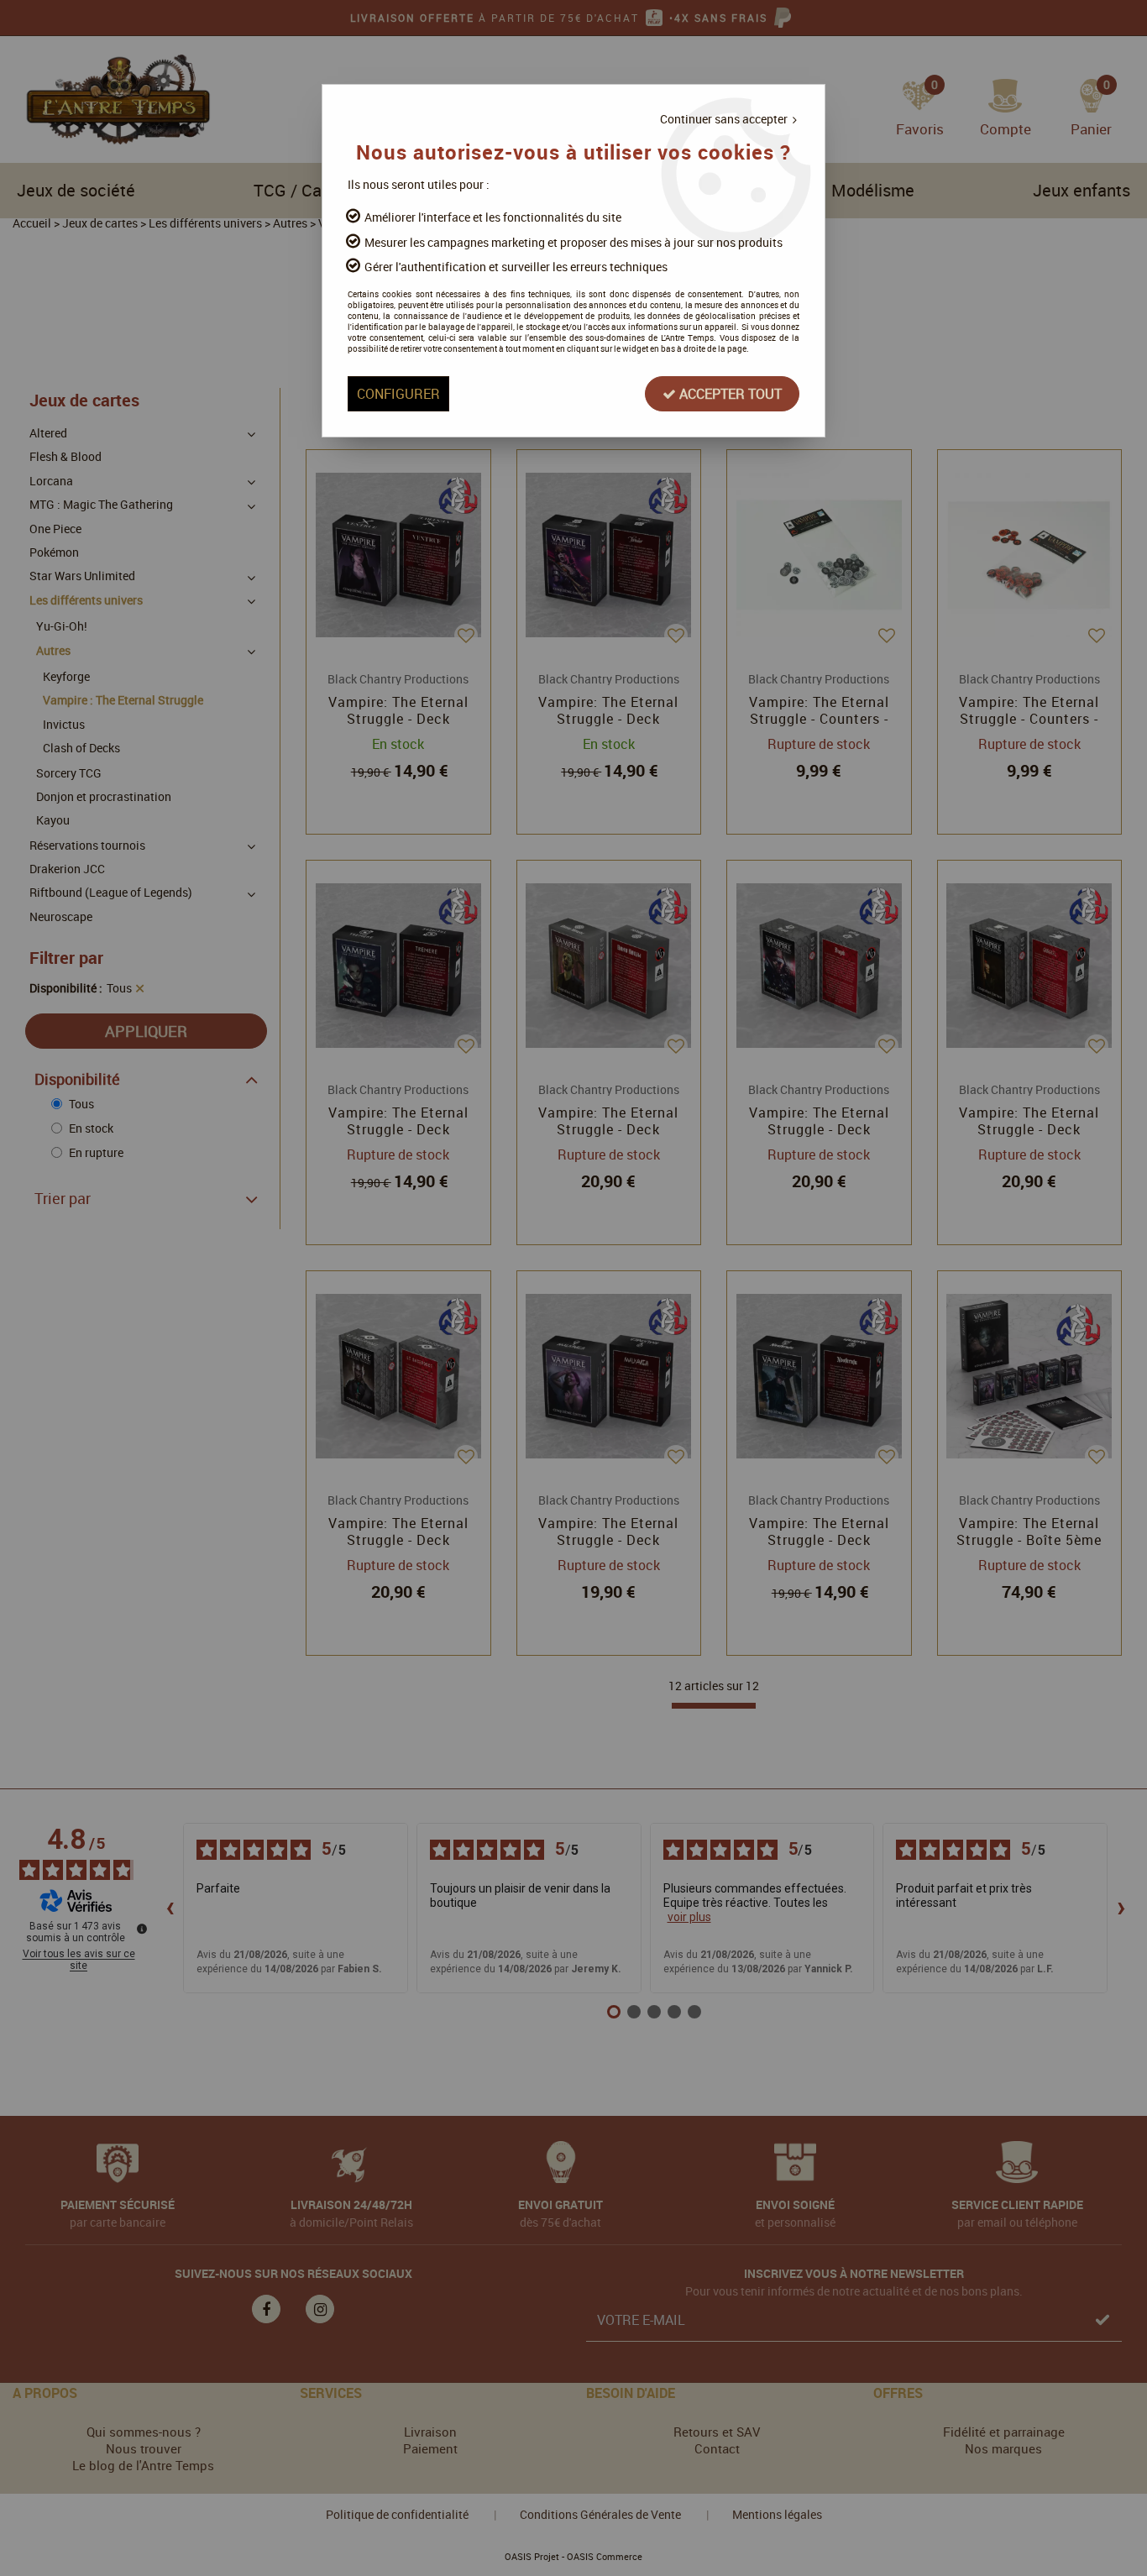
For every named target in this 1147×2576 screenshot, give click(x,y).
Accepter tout (729, 394)
